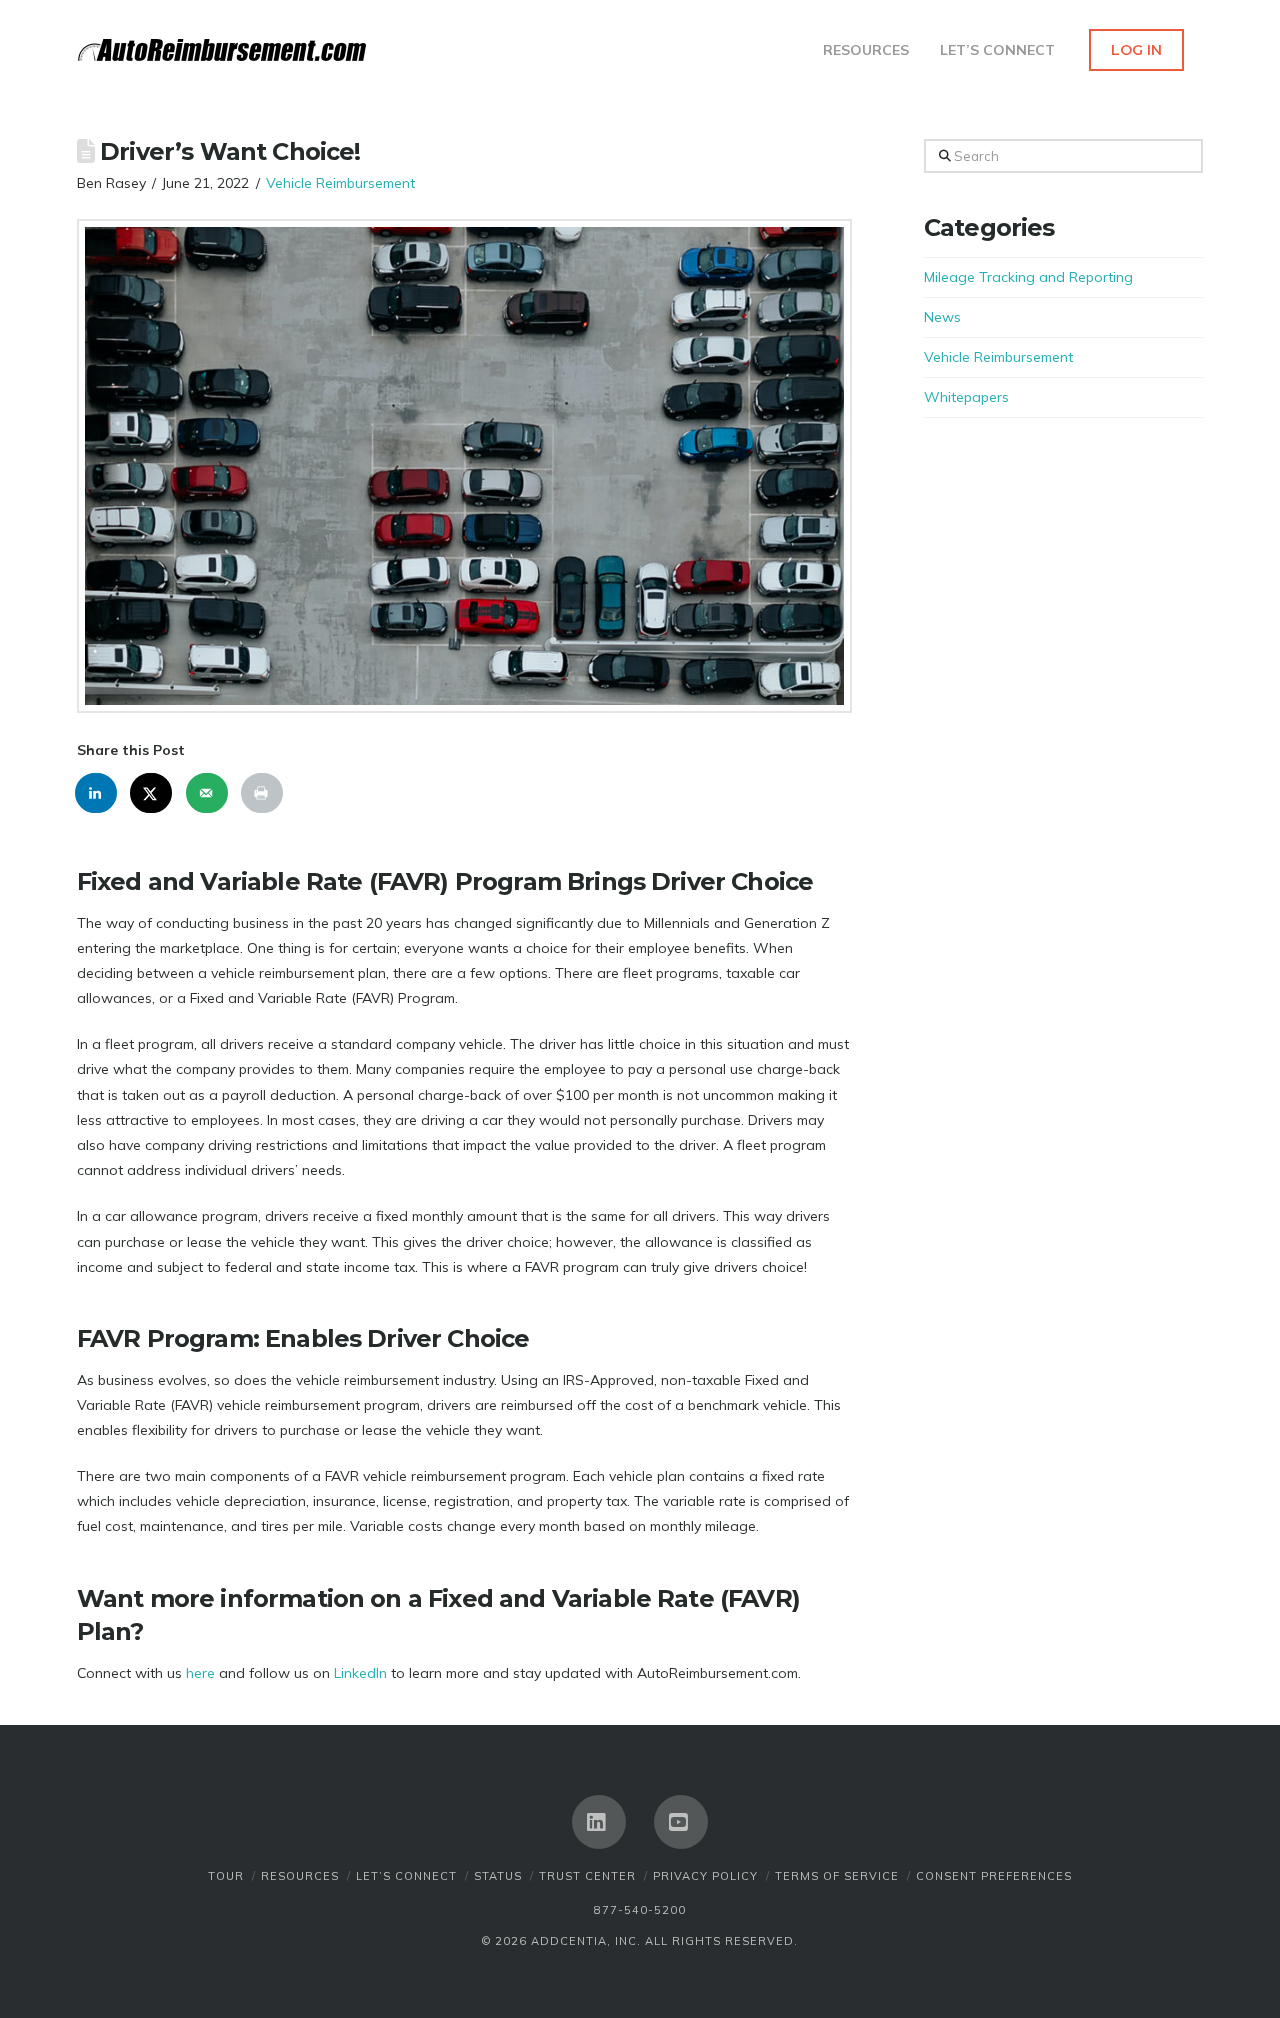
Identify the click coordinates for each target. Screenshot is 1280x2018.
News (942, 317)
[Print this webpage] (263, 793)
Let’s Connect (406, 1876)
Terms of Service (837, 1876)
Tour (226, 1876)
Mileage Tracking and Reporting (1028, 277)
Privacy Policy (705, 1876)
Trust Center (587, 1876)
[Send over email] (208, 793)
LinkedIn (360, 1673)
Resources (300, 1876)
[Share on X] (152, 793)
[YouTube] (681, 1822)
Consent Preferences (994, 1876)
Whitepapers (966, 397)
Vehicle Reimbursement (340, 183)
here (200, 1673)
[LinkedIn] (599, 1822)
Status (498, 1876)
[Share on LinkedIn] (97, 793)
